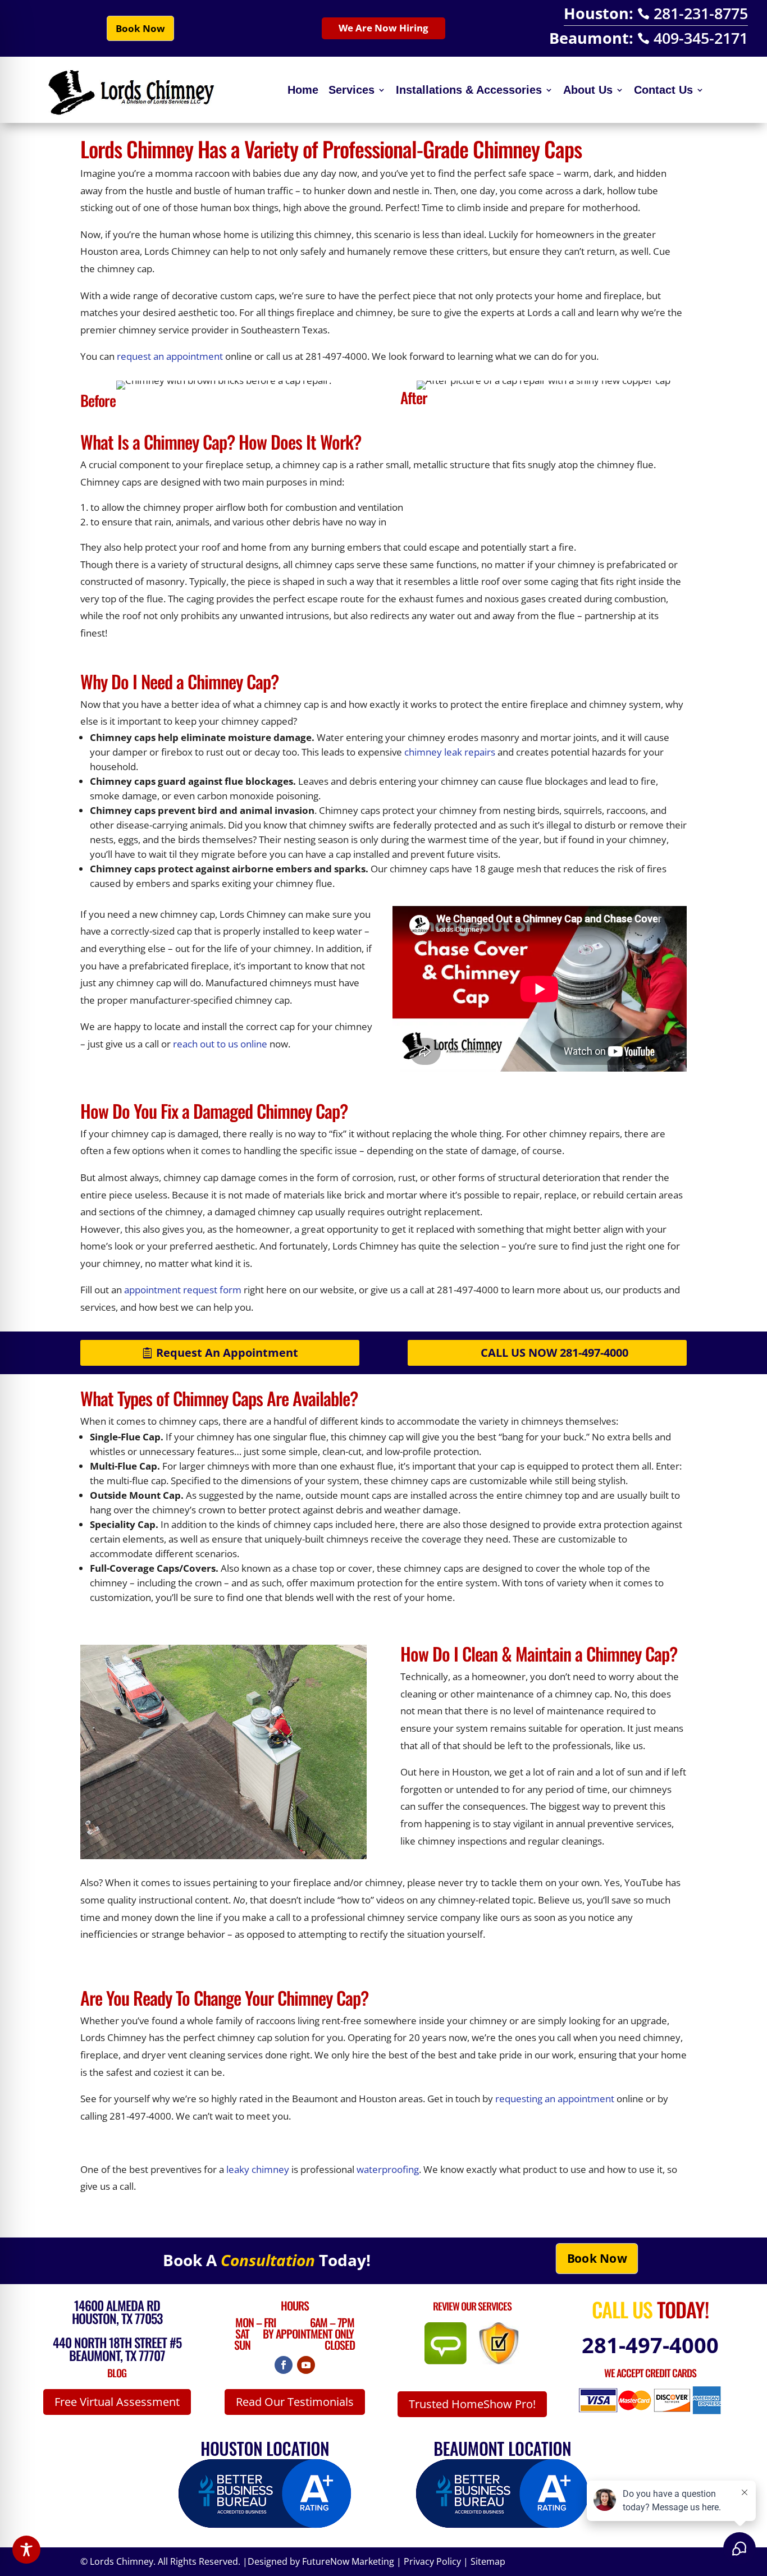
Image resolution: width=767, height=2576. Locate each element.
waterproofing (388, 2169)
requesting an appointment (555, 2099)
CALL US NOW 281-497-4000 (554, 1353)
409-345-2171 (693, 38)
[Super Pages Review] (499, 2361)
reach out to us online (220, 1044)
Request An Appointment (227, 1353)
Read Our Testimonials (295, 2402)
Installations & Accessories (469, 90)
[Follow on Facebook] (284, 2365)
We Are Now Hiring (383, 28)
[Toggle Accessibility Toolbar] (26, 2550)
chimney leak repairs (450, 752)
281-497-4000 (650, 2345)
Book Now (140, 28)
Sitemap (488, 2561)
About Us (588, 90)
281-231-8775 (693, 13)
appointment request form (183, 1290)
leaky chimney (258, 2169)
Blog (117, 2373)
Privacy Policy (432, 2561)
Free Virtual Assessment (117, 2402)
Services (351, 90)
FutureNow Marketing (348, 2561)
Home (303, 90)
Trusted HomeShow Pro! (472, 2404)
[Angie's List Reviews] (451, 2361)
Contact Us (663, 90)
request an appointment (170, 356)
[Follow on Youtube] (306, 2365)
